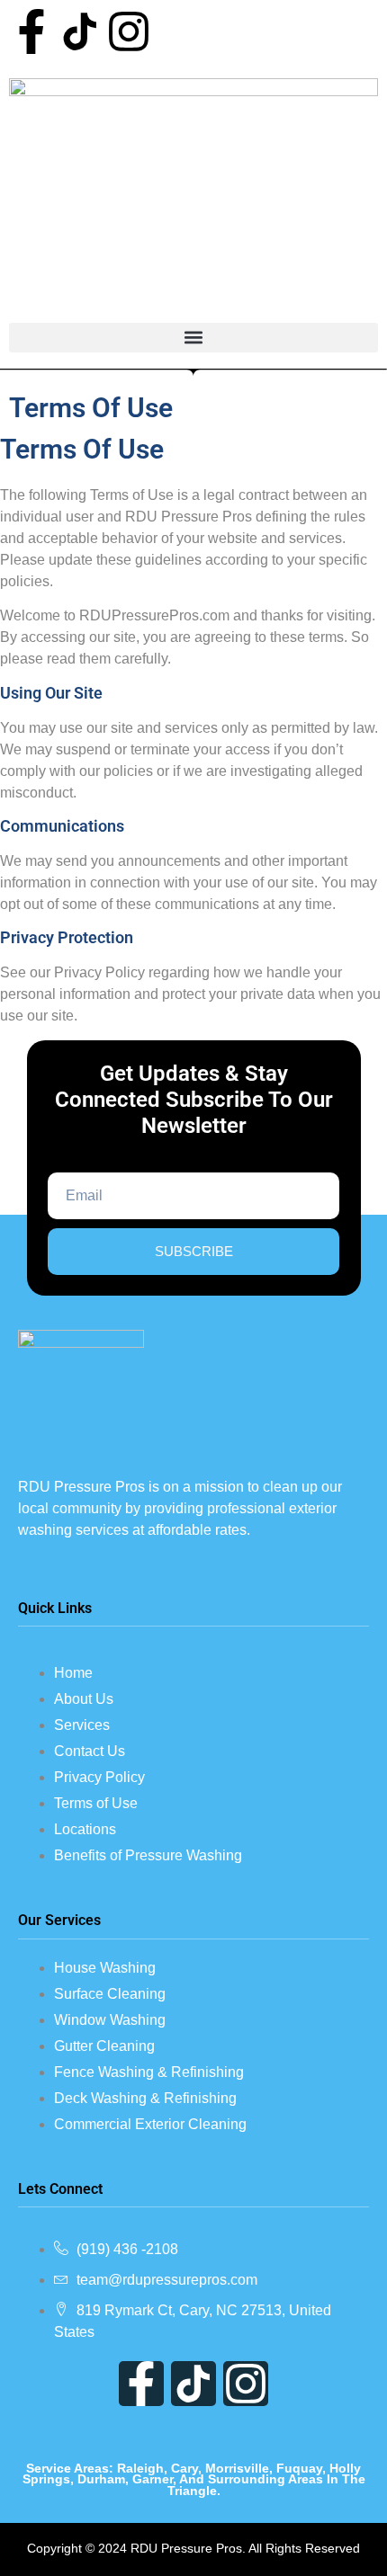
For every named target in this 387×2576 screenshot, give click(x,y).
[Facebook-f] (31, 31)
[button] (193, 338)
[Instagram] (129, 31)
